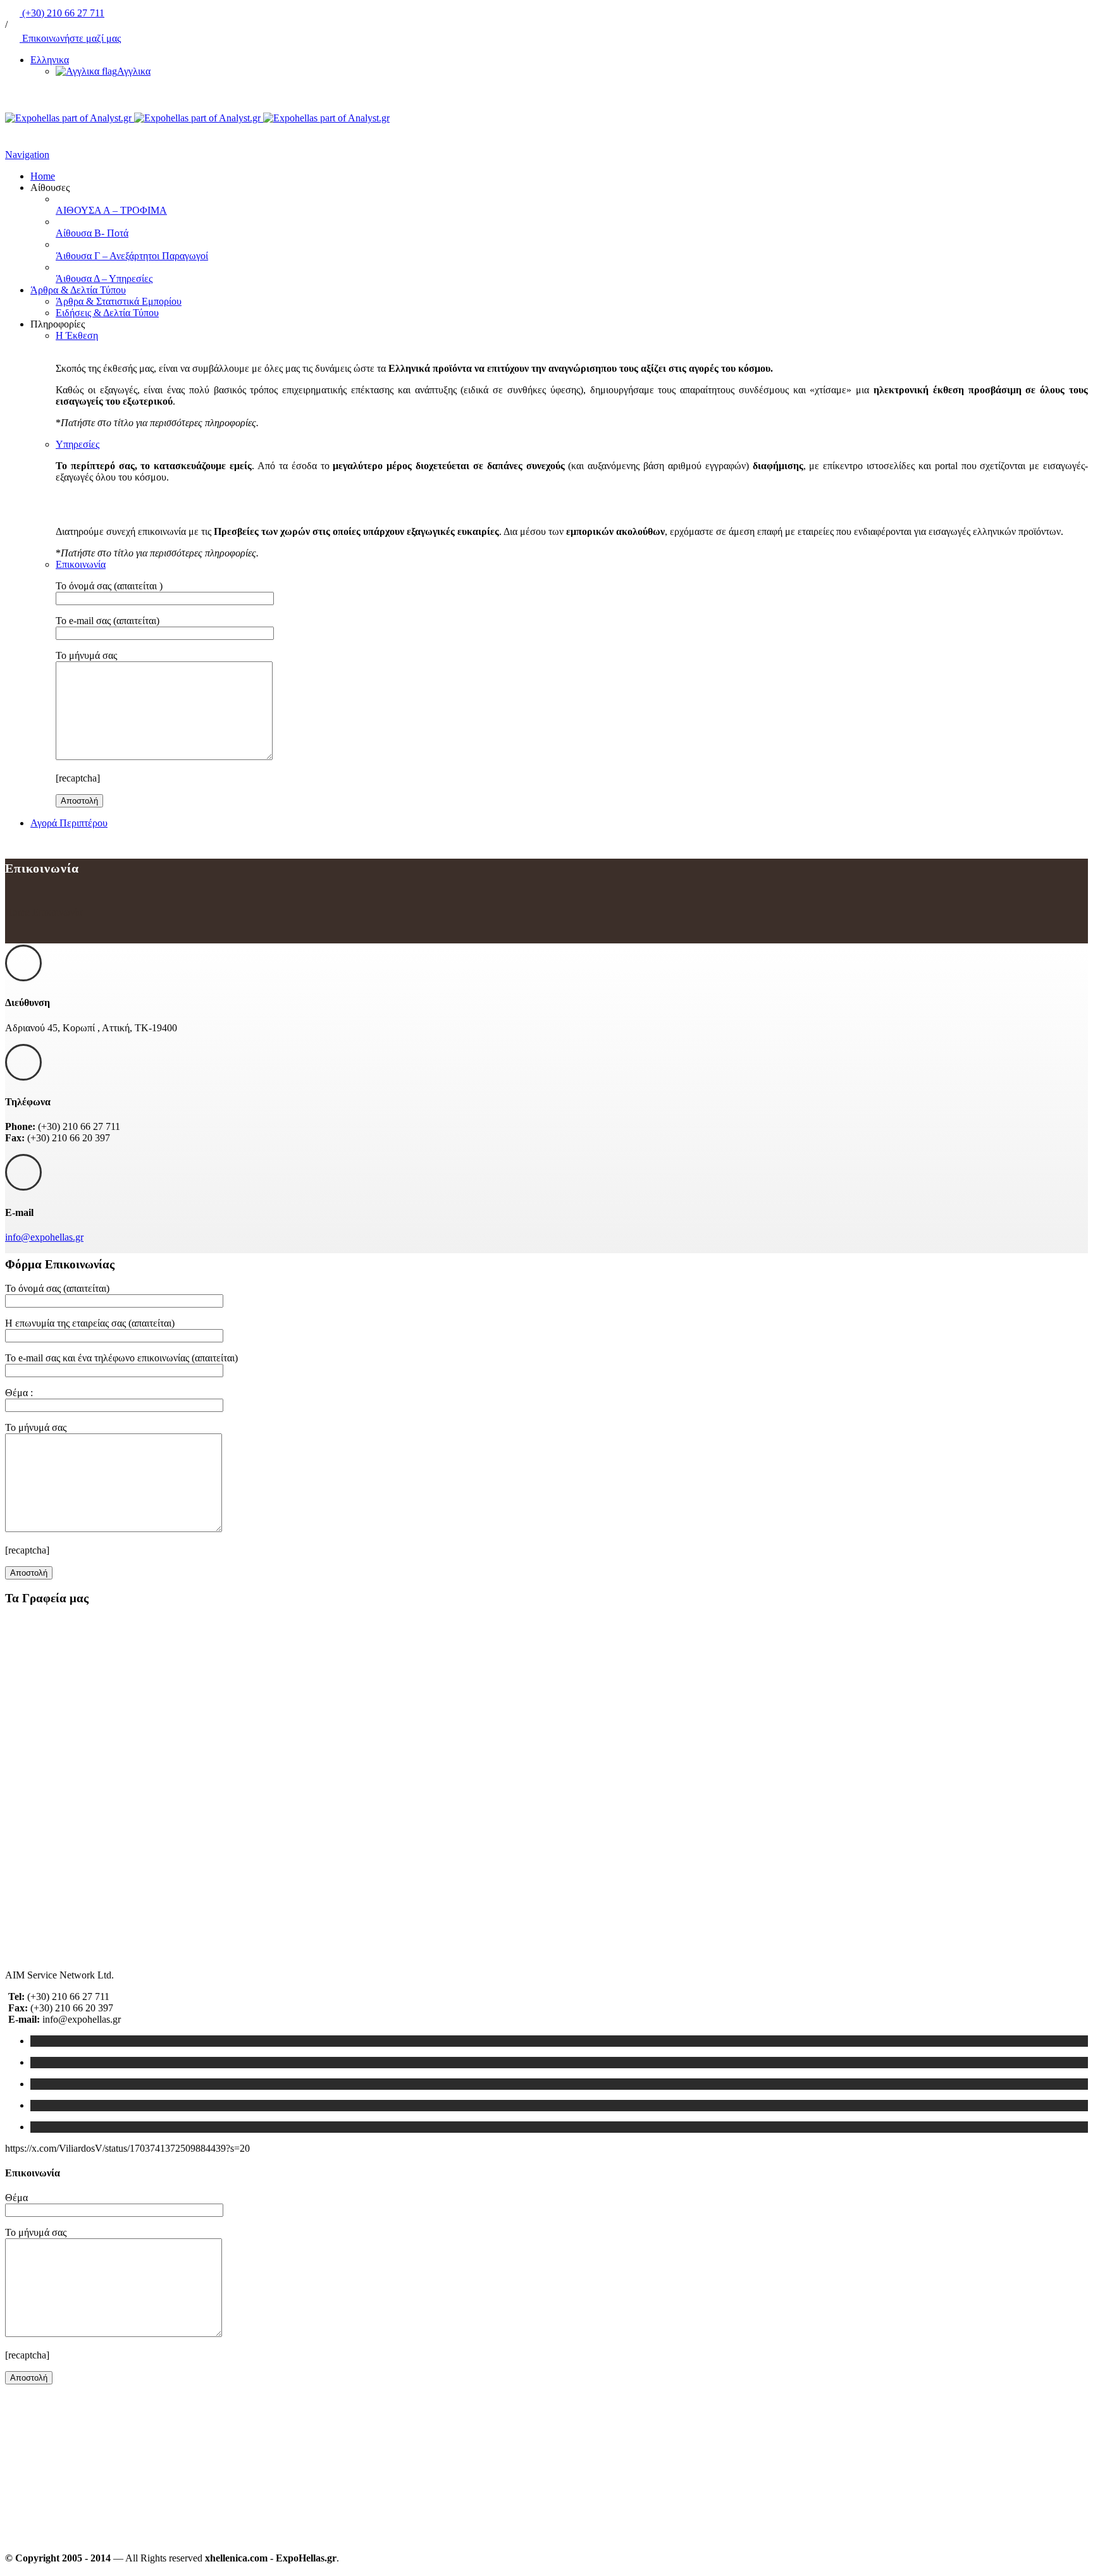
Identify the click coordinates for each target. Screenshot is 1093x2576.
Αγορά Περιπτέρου (69, 823)
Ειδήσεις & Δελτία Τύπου (107, 313)
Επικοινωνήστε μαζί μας (70, 38)
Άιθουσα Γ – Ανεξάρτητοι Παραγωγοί (132, 256)
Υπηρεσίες (77, 444)
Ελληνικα (50, 60)
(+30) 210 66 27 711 (62, 13)
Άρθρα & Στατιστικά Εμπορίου (119, 301)
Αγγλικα (134, 71)
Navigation (27, 155)
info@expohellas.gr (44, 1237)
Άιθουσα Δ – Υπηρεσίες (104, 279)
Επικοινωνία (81, 564)
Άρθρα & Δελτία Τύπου (78, 290)
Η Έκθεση (77, 335)
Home (43, 176)
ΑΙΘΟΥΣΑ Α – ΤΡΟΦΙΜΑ (111, 210)
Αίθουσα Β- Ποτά (92, 233)
